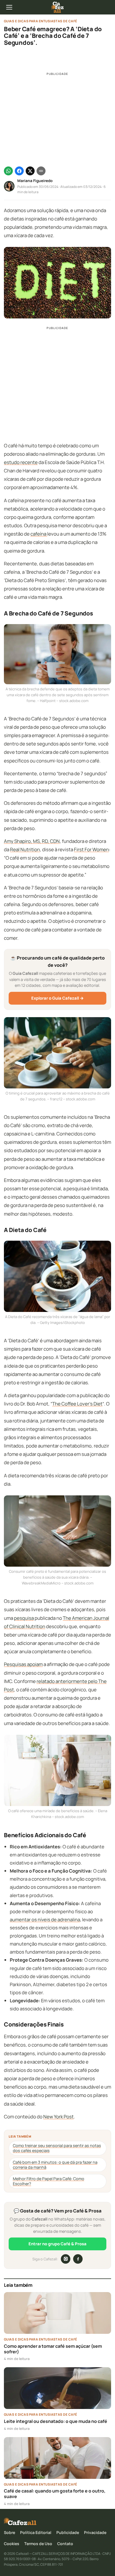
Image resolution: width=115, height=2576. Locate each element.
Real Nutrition (25, 849)
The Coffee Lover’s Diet (77, 1404)
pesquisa (24, 1618)
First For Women (91, 849)
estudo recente (21, 462)
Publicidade (68, 2532)
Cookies (12, 2544)
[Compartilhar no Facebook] (19, 171)
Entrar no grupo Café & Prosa (57, 2244)
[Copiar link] (41, 171)
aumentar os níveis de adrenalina (45, 1919)
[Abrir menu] (9, 7)
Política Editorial (36, 2532)
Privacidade (95, 2532)
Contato (65, 2544)
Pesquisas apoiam (23, 1664)
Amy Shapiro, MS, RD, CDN (32, 841)
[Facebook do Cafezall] (78, 2259)
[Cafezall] (57, 7)
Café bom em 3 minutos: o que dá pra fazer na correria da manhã (55, 2165)
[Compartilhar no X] (30, 171)
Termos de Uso (38, 2544)
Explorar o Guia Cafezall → (57, 998)
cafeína (39, 534)
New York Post (58, 2117)
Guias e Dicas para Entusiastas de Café (41, 21)
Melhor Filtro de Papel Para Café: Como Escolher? (49, 2181)
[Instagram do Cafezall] (66, 2259)
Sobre (9, 2532)
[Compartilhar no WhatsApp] (8, 171)
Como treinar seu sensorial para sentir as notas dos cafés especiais (57, 2148)
